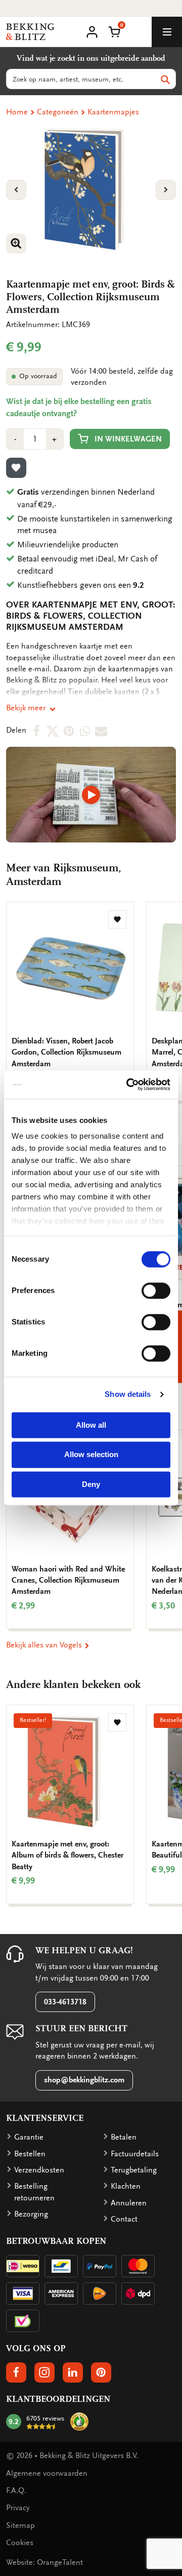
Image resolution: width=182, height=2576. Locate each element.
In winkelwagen (128, 439)
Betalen (124, 2137)
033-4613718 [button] (65, 2002)
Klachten (126, 2186)
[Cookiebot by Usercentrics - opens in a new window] (128, 1084)
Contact (124, 2219)
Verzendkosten (39, 2170)
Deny (91, 1484)
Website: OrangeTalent (44, 2562)
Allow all (91, 1425)
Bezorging (31, 2214)
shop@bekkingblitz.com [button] (84, 2080)
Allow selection (91, 1455)
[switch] (156, 1291)
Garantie (29, 2137)
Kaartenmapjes (113, 112)
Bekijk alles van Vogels (45, 1645)
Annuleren (129, 2203)
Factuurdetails (135, 2154)
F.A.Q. (16, 2490)
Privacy (18, 2508)
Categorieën (58, 112)
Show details (128, 1394)
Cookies (20, 2543)
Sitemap (20, 2525)
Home (17, 112)
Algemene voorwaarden (47, 2473)
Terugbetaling (134, 2170)
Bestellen (30, 2154)
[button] (114, 31)
